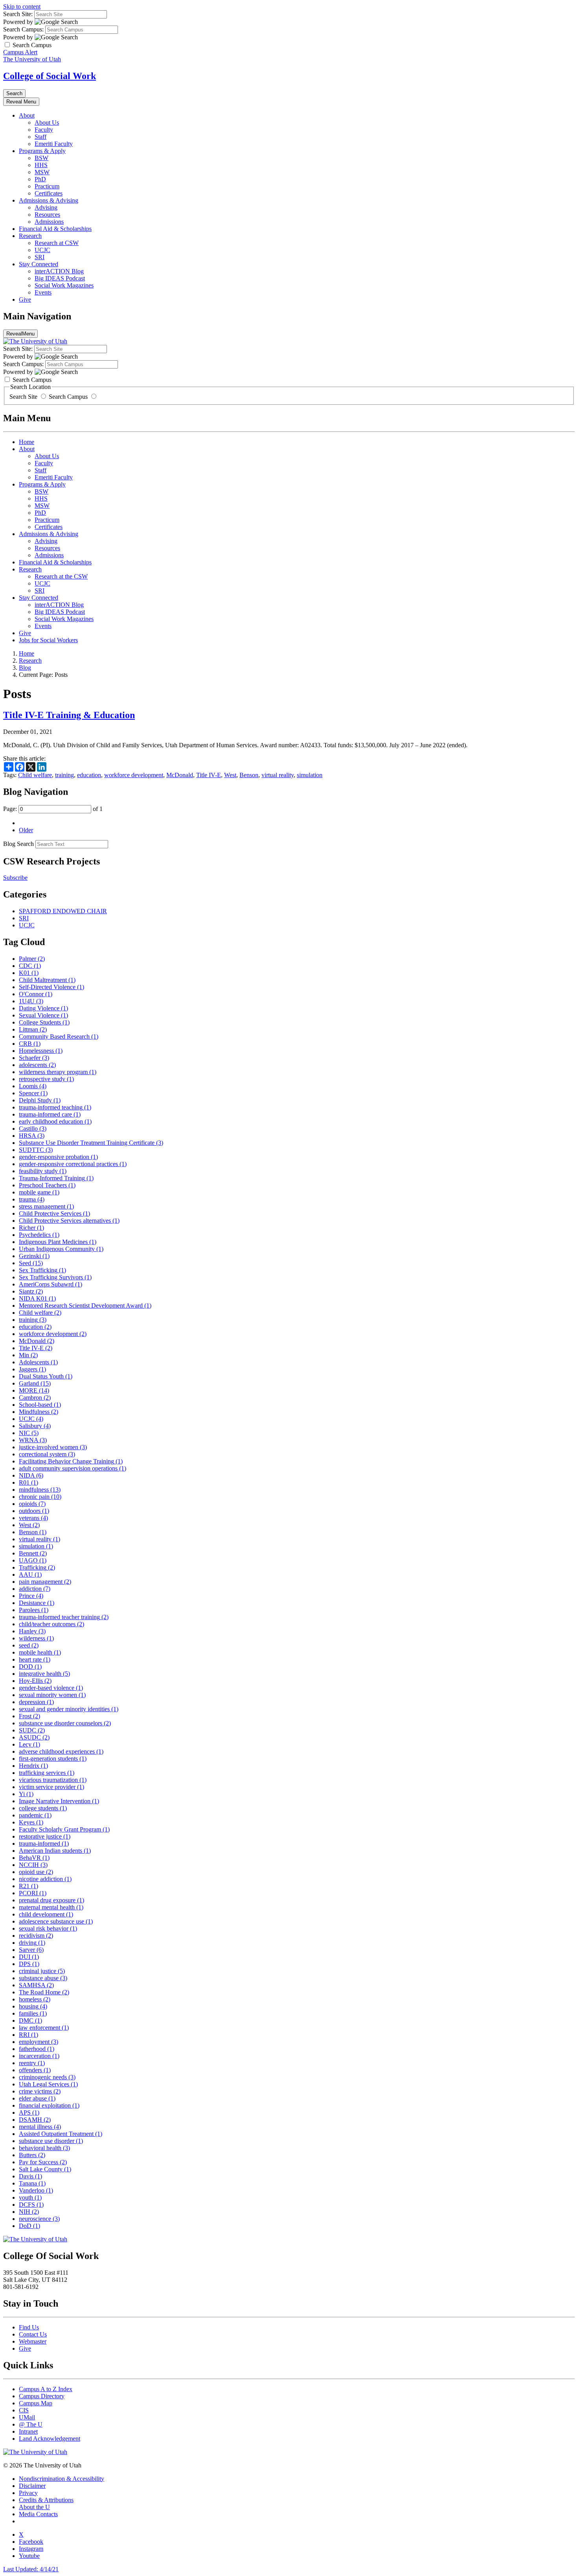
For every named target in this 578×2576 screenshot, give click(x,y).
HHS (41, 165)
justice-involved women (53, 1447)
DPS (29, 1964)
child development (46, 1914)
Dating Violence (43, 1008)
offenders (35, 2070)
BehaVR (34, 1858)
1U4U (31, 1001)
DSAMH (35, 2120)
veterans (33, 1518)
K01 (29, 973)
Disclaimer (32, 2486)
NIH (29, 2212)
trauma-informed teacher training (64, 1617)
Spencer (33, 1093)
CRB (30, 1044)
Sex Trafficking (42, 1270)
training (64, 775)
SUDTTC (36, 1150)
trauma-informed (44, 1844)
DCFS (31, 2205)
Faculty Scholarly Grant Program (64, 1829)
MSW (42, 172)
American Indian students (55, 1851)
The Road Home (44, 1992)
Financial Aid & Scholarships (55, 229)
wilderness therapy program (58, 1072)
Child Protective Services (54, 1213)
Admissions (49, 222)
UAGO (33, 1560)
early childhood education (55, 1121)
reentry (32, 2063)
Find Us (29, 2327)
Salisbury (35, 1426)
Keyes (31, 1822)
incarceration (39, 2056)
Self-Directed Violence (52, 987)
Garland (35, 1383)
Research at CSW (57, 243)
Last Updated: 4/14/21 (31, 2569)
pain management (45, 1582)
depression (36, 1702)
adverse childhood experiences (61, 1751)
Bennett (33, 1553)
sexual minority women (52, 1695)
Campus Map (36, 2403)
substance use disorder (51, 2141)
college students (43, 1808)
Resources (47, 215)
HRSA (32, 1136)
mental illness (40, 2127)
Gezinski (34, 1256)
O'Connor (36, 994)
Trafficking (37, 1567)
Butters (32, 2155)
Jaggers (32, 1369)
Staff (40, 137)
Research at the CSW (61, 576)
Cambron (35, 1398)
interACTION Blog (59, 271)
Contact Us (33, 2334)
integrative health (44, 1674)
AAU (30, 1575)
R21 (29, 1886)
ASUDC (34, 1737)
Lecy (29, 1744)
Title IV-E (209, 775)
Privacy (28, 2493)
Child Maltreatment (47, 980)
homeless (35, 1999)
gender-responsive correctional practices (73, 1164)
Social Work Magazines (64, 285)
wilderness (36, 1638)
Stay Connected (39, 264)
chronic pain (40, 1497)
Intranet (28, 2431)
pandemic (35, 1815)
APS (29, 2113)
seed (29, 1645)
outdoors (34, 1511)
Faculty (44, 130)
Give (25, 299)
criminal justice (42, 1971)
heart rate (35, 1659)
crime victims (40, 2091)
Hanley (32, 1631)
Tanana (32, 2183)
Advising (46, 207)
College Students (44, 1022)
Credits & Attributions (46, 2500)
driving (32, 1943)
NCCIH (33, 1865)
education (89, 775)
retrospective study (46, 1079)
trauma (32, 1199)
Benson (249, 775)
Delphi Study (40, 1100)
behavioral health (44, 2148)
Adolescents (38, 1362)
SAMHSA (36, 1985)
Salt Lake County (45, 2169)
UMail (27, 2417)
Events (43, 292)
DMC (30, 2020)
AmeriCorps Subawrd (51, 1284)
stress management (46, 1206)
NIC (29, 1433)
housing (33, 2006)
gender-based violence (51, 1688)
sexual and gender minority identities (69, 1709)
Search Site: (18, 14)
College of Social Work (50, 76)
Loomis (33, 1086)
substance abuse (43, 1978)
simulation (310, 775)
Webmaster (33, 2341)
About (27, 115)
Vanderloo (36, 2190)
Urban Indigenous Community (61, 1249)
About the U (34, 2507)
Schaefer (34, 1058)
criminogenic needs (47, 2077)
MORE (34, 1390)
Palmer (32, 959)
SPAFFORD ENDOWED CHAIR (63, 911)
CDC (30, 966)
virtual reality (278, 775)
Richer (31, 1228)
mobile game (39, 1192)
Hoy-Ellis (35, 1681)
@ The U (31, 2424)
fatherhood (37, 2049)
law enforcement (44, 2028)
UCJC (42, 250)
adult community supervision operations (73, 1468)
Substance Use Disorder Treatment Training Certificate (91, 1143)
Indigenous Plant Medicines (58, 1242)
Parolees (34, 1610)
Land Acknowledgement (50, 2439)
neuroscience (39, 2219)
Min (28, 1355)
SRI (40, 257)
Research (30, 236)
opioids (32, 1504)
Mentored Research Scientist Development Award (85, 1306)
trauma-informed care (50, 1114)
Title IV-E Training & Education (69, 715)
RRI (29, 2035)
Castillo (33, 1129)
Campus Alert (20, 52)
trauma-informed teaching (55, 1107)
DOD (30, 1667)
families (33, 2013)
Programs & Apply (42, 151)
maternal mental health (51, 1907)
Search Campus (68, 397)
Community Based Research (59, 1036)
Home (27, 442)
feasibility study (43, 1171)
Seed (31, 1263)
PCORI (33, 1893)
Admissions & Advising (49, 200)
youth (30, 2197)
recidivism (36, 1936)
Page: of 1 (53, 809)
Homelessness (41, 1051)
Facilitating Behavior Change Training (71, 1461)
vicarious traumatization (53, 1780)
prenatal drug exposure (52, 1900)
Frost (29, 1716)
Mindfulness (39, 1412)
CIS (24, 2410)
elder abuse (37, 2098)
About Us (47, 123)
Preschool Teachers (47, 1185)
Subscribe (15, 878)
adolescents (37, 1065)
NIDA (31, 1475)
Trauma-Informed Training (56, 1178)
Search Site (24, 397)
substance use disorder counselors (65, 1723)
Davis (30, 2176)
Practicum (47, 186)
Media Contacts (38, 2514)
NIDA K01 (37, 1298)
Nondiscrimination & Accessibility (62, 2479)
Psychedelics (39, 1235)
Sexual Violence (43, 1015)
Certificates (49, 193)
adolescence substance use (56, 1921)
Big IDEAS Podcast (60, 278)
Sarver (31, 1950)
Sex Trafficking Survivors (55, 1277)
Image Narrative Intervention (59, 1801)
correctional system (47, 1454)
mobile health (40, 1652)
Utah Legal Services (48, 2084)
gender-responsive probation (58, 1157)
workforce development (134, 775)
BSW (41, 158)
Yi (26, 1794)
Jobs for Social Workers (48, 640)
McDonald (180, 775)
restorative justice (45, 1836)
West (230, 775)
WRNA (33, 1440)
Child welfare (35, 775)
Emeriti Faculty (54, 144)
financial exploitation (49, 2105)
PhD (40, 179)
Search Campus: (23, 29)
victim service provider (52, 1787)
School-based (40, 1405)
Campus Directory (42, 2396)
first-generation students (53, 1759)
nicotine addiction (45, 1879)
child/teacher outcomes (52, 1624)
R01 (29, 1482)
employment (39, 2042)
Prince (31, 1596)
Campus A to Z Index (46, 2389)
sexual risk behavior (48, 1928)
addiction (35, 1589)
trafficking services (47, 1773)
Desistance (37, 1603)
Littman (33, 1029)
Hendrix (33, 1766)
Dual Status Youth (46, 1376)
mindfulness (40, 1490)
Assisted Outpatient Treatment (61, 2134)
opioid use (36, 1872)
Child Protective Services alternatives (69, 1221)
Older (26, 830)
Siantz (31, 1291)
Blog (25, 668)
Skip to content (22, 6)
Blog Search (18, 844)
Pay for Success (43, 2162)
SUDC (32, 1730)
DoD (29, 2226)
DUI (29, 1957)
